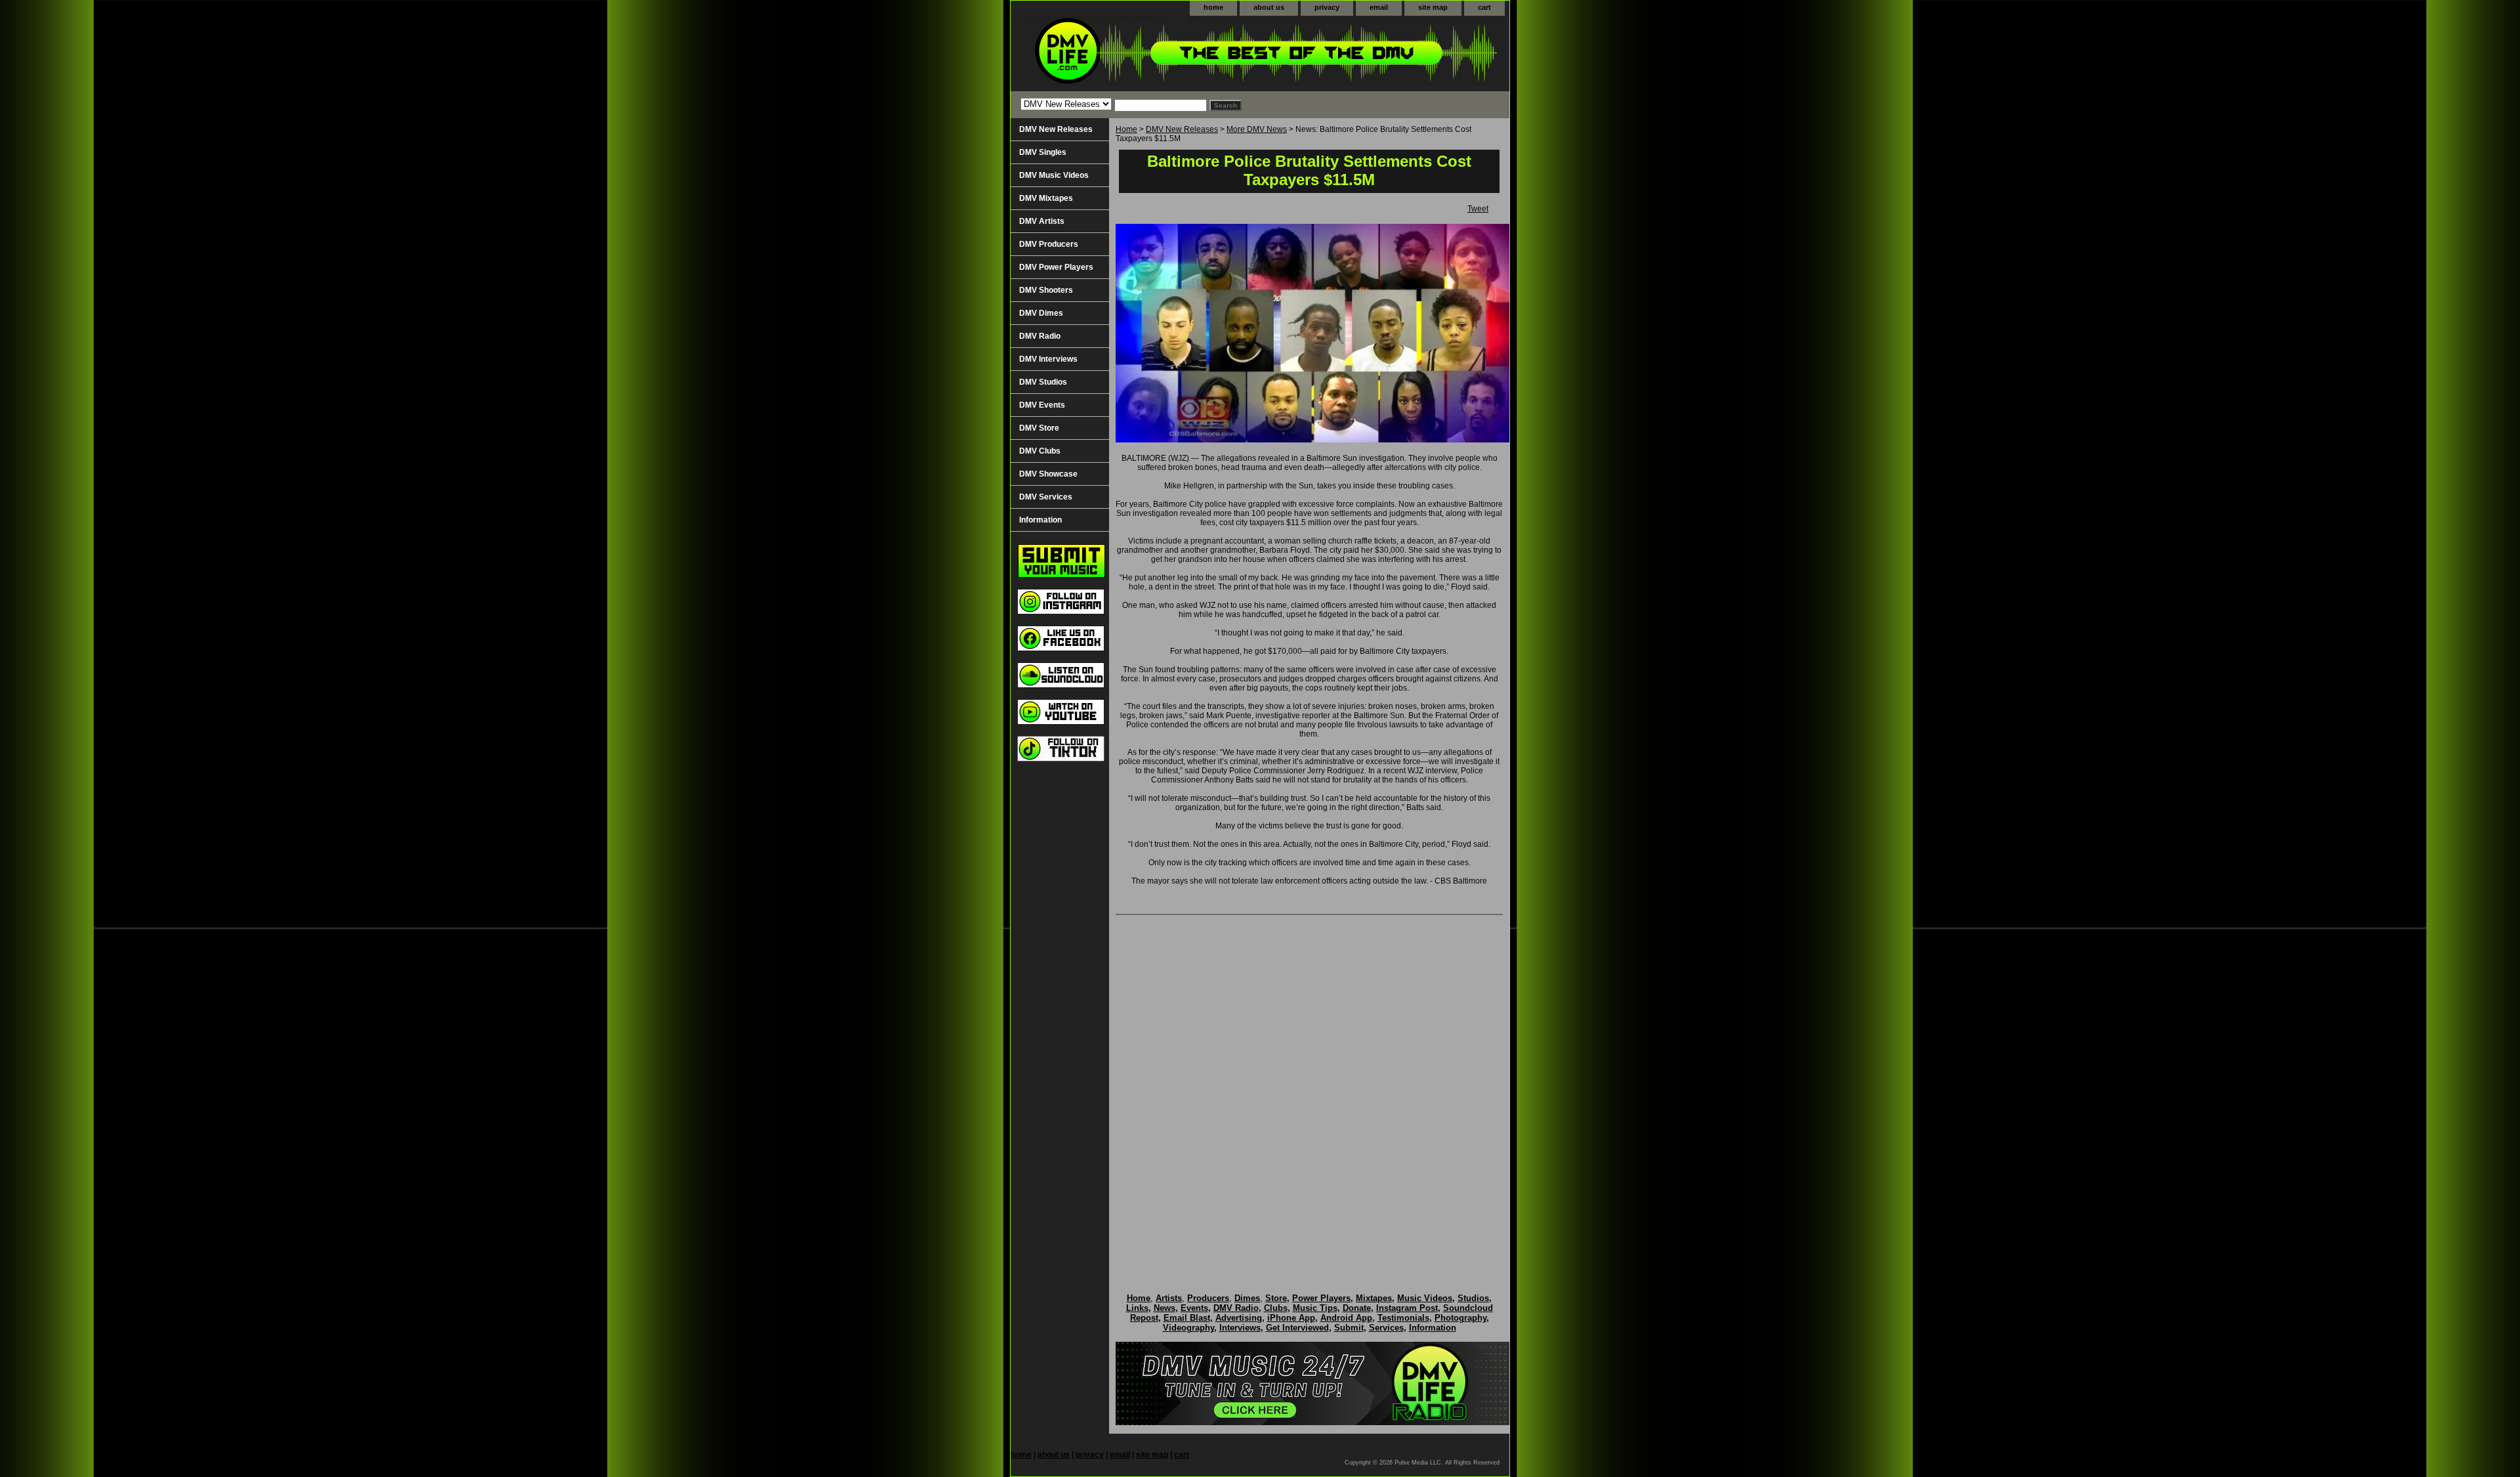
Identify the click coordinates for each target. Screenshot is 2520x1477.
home (1213, 7)
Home (1126, 129)
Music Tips (1315, 1308)
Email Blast (1187, 1318)
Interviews (1240, 1328)
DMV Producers (1049, 244)
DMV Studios (1043, 382)
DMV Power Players (1056, 267)
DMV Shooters (1046, 290)
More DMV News (1257, 129)
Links (1137, 1308)
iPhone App (1291, 1318)
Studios (1473, 1298)
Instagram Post (1407, 1308)
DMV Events (1042, 405)
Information (1040, 520)
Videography (1188, 1328)
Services (1386, 1328)
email (1379, 7)
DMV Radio (1040, 336)
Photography (1460, 1318)
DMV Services (1046, 497)
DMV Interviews (1048, 359)
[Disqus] (1309, 1090)
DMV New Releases (1182, 129)
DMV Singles (1043, 152)
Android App (1346, 1318)
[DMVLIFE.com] (1175, 54)
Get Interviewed (1297, 1328)
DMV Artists (1042, 221)
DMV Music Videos (1054, 175)
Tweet (1478, 209)
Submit (1349, 1328)
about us (1269, 7)
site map (1433, 7)
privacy (1327, 7)
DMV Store (1039, 428)
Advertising (1239, 1318)
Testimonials (1403, 1318)
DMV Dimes (1041, 313)
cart (1484, 7)
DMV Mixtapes (1046, 198)
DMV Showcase (1048, 474)
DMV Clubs (1040, 451)
